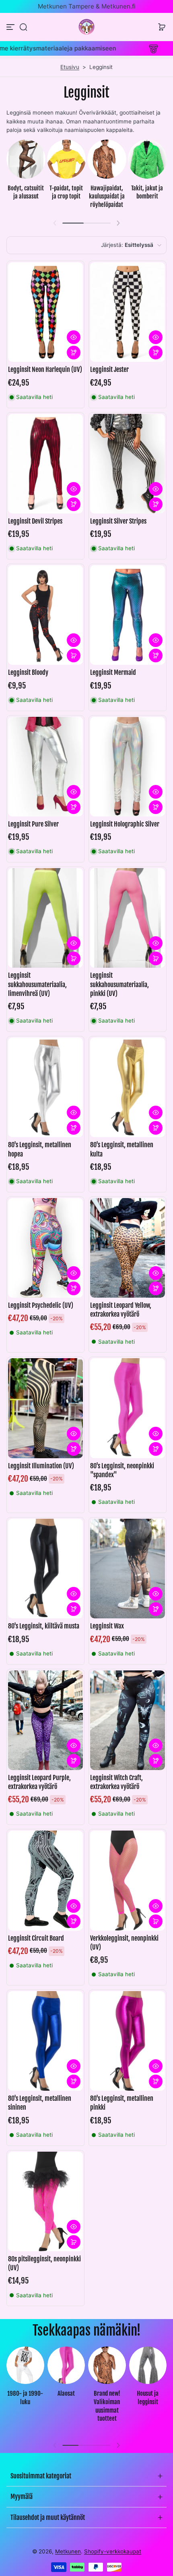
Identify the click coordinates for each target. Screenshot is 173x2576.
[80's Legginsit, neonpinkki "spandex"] (128, 1408)
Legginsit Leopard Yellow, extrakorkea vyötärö (121, 1310)
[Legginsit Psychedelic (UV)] (45, 1248)
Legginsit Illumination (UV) (41, 1466)
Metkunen (68, 2551)
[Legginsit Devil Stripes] (45, 464)
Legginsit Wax (107, 1626)
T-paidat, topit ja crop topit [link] (66, 192)
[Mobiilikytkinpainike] (11, 27)
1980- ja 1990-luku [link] (25, 2398)
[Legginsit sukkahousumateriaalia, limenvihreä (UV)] (45, 918)
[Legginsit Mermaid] (128, 615)
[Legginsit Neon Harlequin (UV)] (45, 312)
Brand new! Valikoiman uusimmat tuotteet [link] (107, 2406)
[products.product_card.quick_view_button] (74, 337)
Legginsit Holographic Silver (125, 824)
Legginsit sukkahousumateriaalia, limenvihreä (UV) (37, 984)
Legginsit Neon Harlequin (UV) (45, 369)
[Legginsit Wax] (128, 1569)
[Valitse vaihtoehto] (74, 353)
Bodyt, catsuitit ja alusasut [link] (26, 192)
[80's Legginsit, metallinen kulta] (128, 1087)
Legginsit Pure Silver (33, 824)
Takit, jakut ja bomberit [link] (147, 192)
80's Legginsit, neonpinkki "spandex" (122, 1470)
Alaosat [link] (66, 2393)
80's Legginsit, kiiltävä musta (44, 1626)
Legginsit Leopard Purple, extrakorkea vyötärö (39, 1782)
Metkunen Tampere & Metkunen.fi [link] (87, 6)
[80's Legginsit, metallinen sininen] (45, 2041)
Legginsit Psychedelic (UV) (41, 1305)
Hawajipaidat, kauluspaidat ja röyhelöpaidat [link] (107, 196)
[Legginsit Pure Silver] (45, 767)
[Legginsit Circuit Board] (45, 1880)
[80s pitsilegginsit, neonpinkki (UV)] (45, 2201)
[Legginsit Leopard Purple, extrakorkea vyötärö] (45, 1720)
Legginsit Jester (109, 369)
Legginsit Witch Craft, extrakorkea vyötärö (116, 1782)
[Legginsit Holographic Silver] (128, 767)
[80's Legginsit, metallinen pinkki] (128, 2041)
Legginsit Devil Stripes (35, 521)
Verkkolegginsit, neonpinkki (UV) (124, 1943)
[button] (23, 27)
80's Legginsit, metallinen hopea (40, 1149)
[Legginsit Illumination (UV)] (45, 1408)
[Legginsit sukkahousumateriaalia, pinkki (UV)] (128, 918)
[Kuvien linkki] (26, 176)
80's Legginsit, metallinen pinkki (122, 2103)
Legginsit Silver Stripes (118, 521)
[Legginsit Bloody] (45, 615)
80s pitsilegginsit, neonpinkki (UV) (44, 2263)
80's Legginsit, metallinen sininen (40, 2103)
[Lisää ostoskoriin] (74, 655)
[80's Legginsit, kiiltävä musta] (45, 1569)
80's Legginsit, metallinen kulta (122, 1149)
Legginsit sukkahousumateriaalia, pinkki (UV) (119, 984)
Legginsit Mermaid (113, 672)
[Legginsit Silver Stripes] (128, 464)
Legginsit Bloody (28, 672)
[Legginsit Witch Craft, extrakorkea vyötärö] (128, 1720)
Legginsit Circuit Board (36, 1938)
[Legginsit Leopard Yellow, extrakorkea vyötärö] (128, 1248)
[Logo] (86, 27)
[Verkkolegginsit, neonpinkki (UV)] (128, 1880)
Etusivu (70, 67)
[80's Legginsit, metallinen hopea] (45, 1087)
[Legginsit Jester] (128, 312)
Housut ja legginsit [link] (148, 2398)
